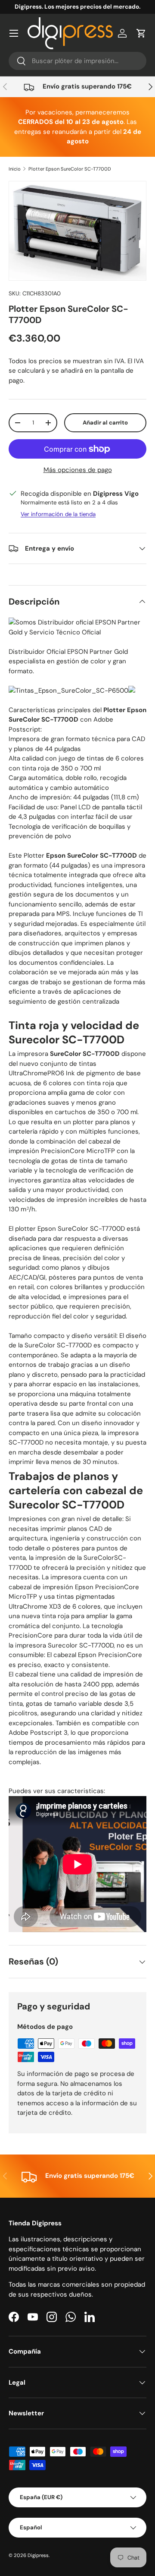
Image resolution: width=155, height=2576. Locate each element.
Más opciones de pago (78, 470)
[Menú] (14, 33)
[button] (141, 33)
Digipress (38, 2555)
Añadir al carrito (105, 423)
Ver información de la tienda (58, 514)
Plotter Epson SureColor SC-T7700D (70, 169)
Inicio (15, 169)
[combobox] (77, 61)
